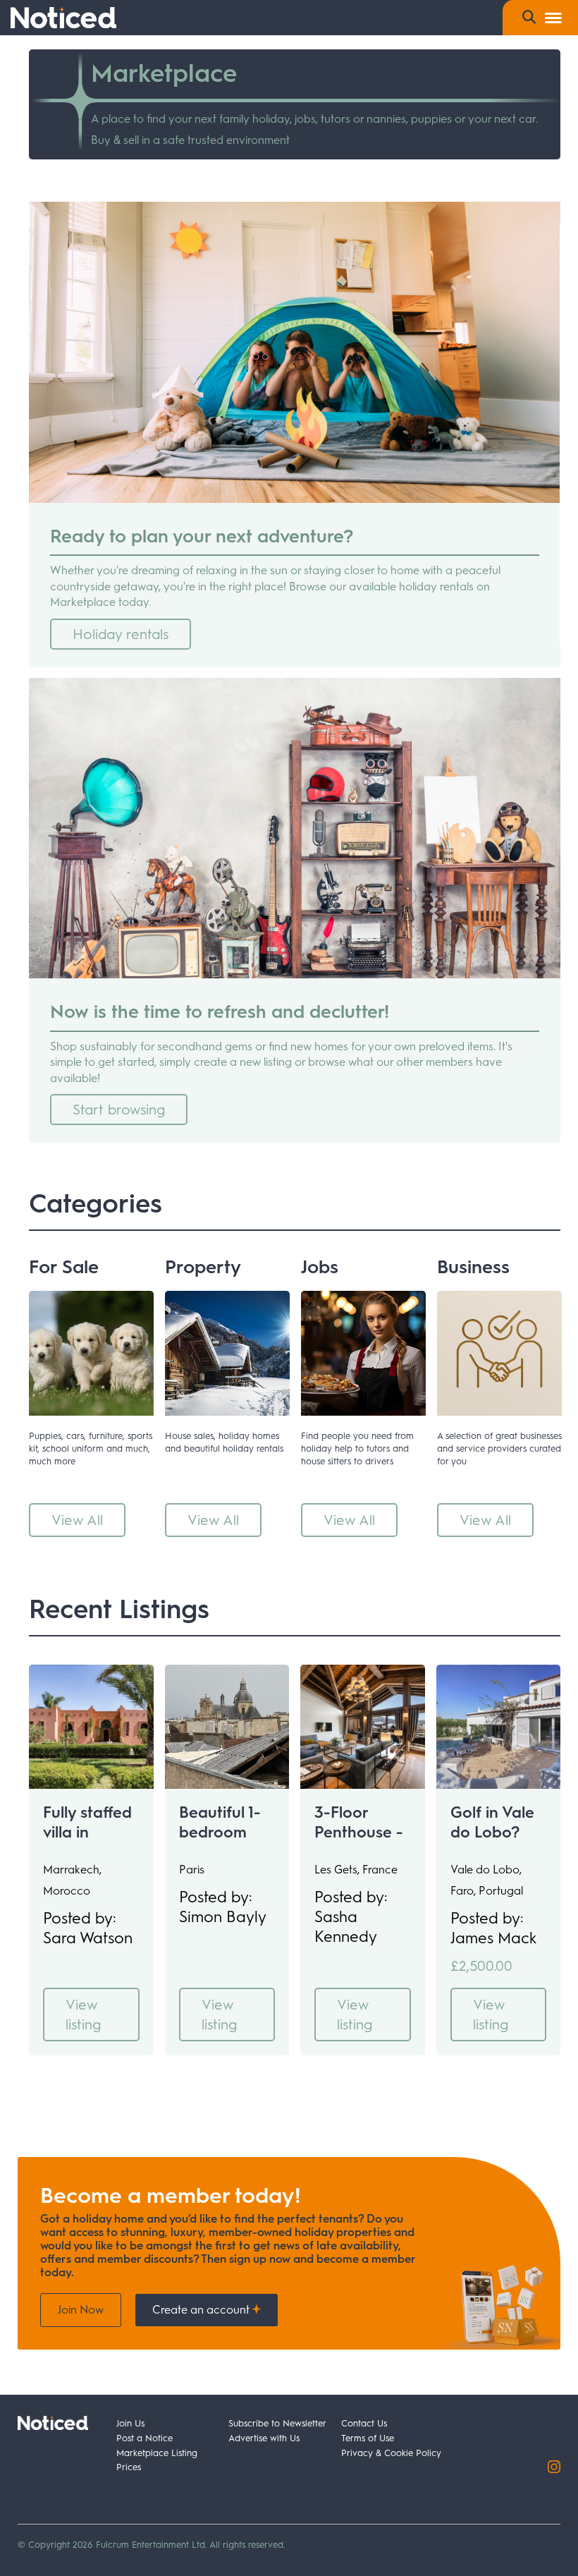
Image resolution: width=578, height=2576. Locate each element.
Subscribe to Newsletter (277, 2423)
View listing (83, 2015)
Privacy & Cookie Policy (391, 2453)
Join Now (81, 2310)
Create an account (202, 2310)
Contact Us (364, 2423)
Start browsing (119, 1110)
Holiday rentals (121, 634)
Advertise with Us (264, 2438)
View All (77, 1520)
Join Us (130, 2423)
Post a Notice (144, 2438)
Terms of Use (368, 2438)
